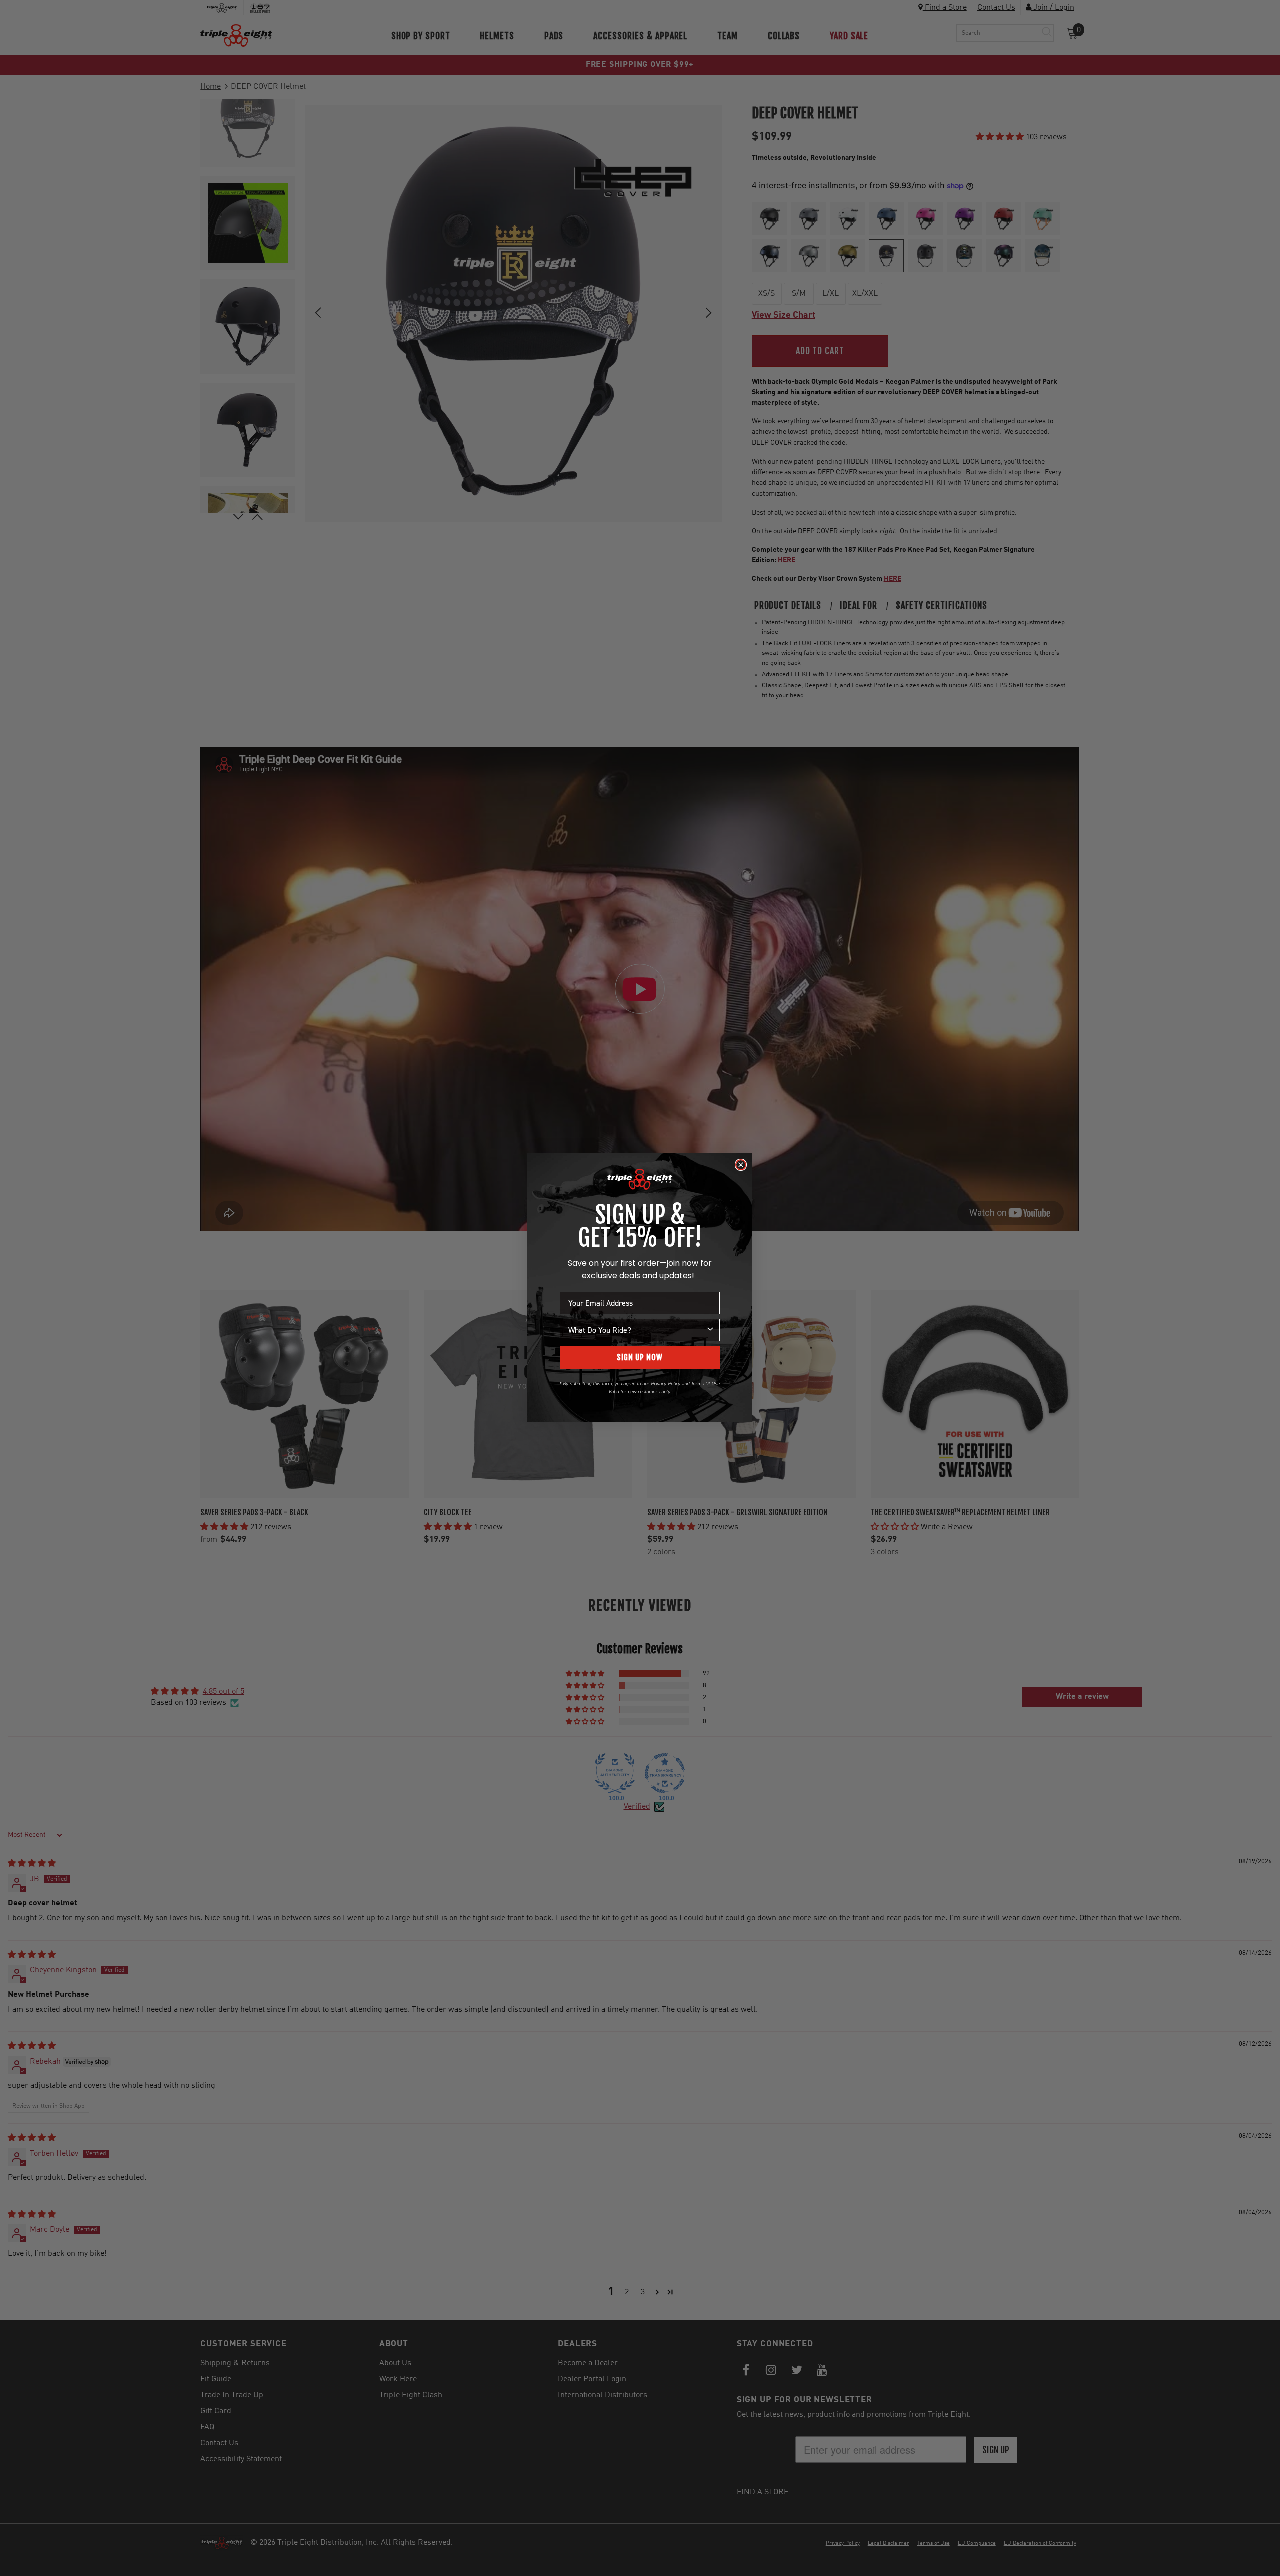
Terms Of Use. (706, 1384)
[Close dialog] (741, 1165)
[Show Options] (710, 1330)
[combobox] (637, 1330)
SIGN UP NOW (640, 1357)
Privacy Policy (666, 1384)
